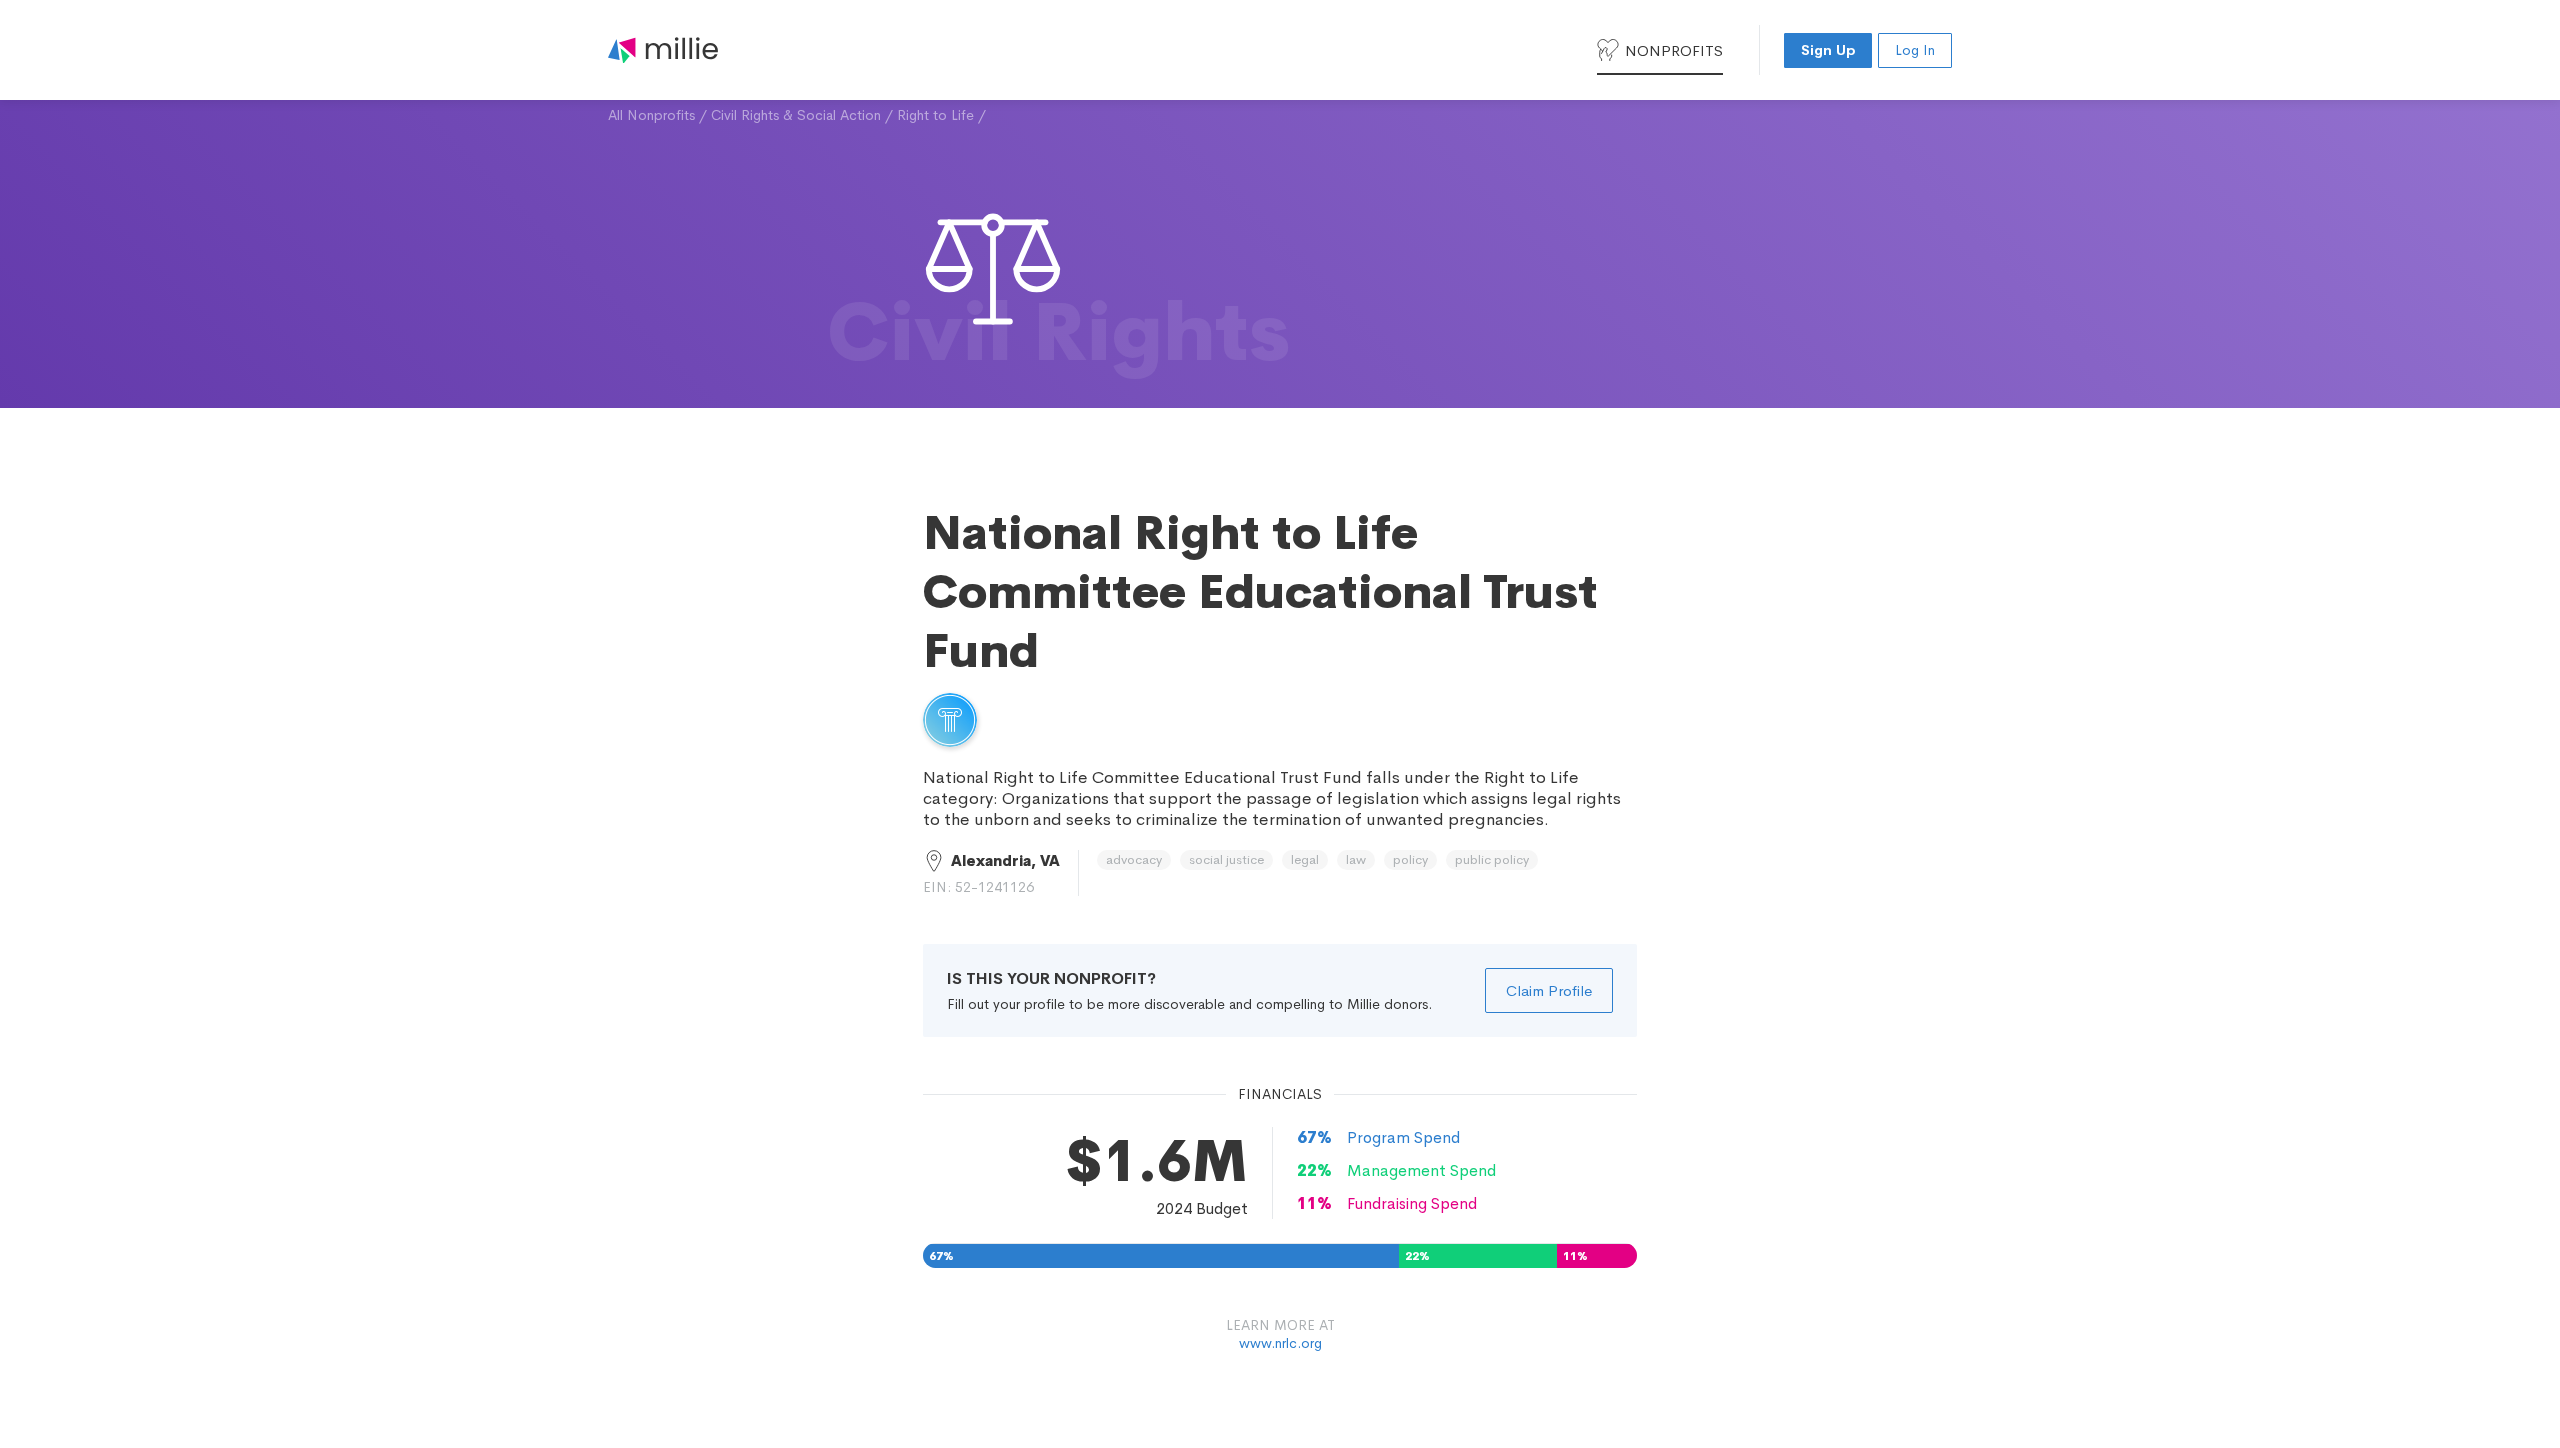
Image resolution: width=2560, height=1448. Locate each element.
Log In (1915, 50)
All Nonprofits (651, 115)
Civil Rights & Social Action (796, 115)
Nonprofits (1674, 50)
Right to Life (935, 115)
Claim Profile (1549, 990)
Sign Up (1828, 50)
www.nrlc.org (1280, 1343)
